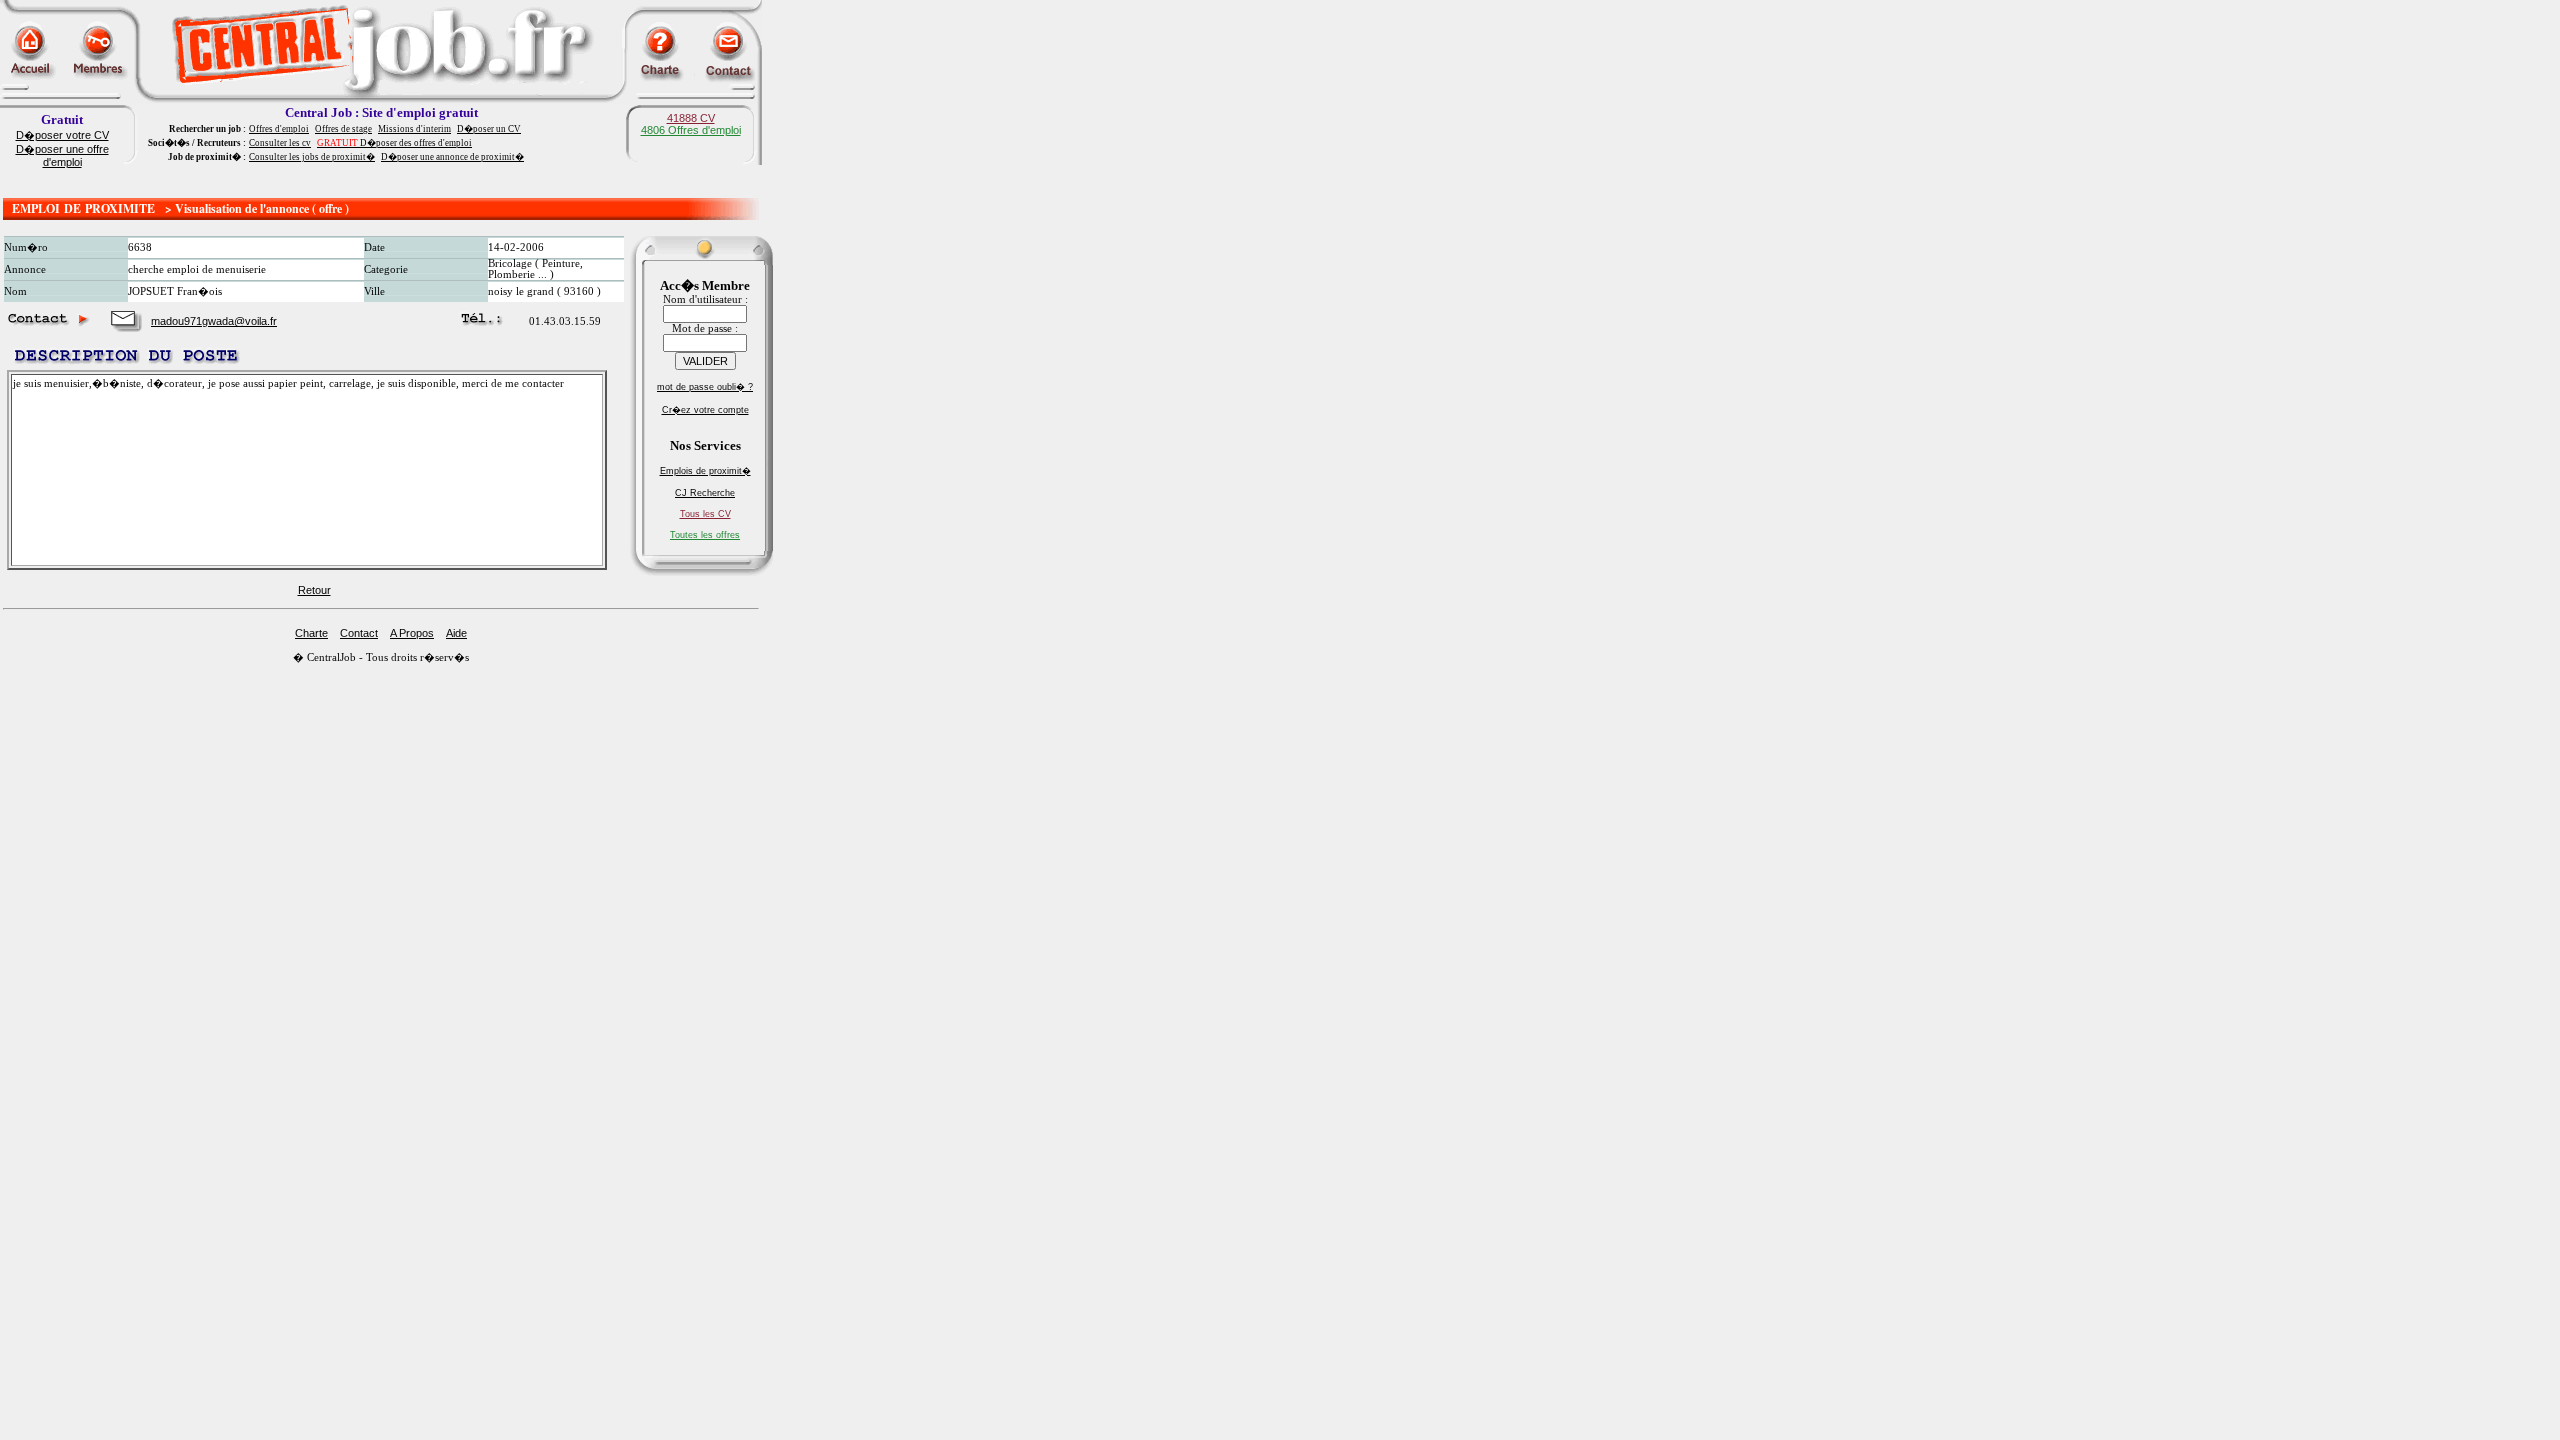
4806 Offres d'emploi (691, 130)
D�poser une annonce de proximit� (452, 157)
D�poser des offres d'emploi (394, 143)
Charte (311, 633)
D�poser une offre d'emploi (62, 155)
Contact (359, 633)
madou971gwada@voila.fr (214, 321)
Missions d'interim (414, 129)
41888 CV (691, 118)
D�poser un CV (489, 129)
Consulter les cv (280, 143)
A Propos (412, 633)
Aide (456, 633)
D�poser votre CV (62, 135)
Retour (314, 590)
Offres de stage (343, 129)
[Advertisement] (381, 182)
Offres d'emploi (279, 129)
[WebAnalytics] (40, 678)
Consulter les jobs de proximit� (312, 157)
